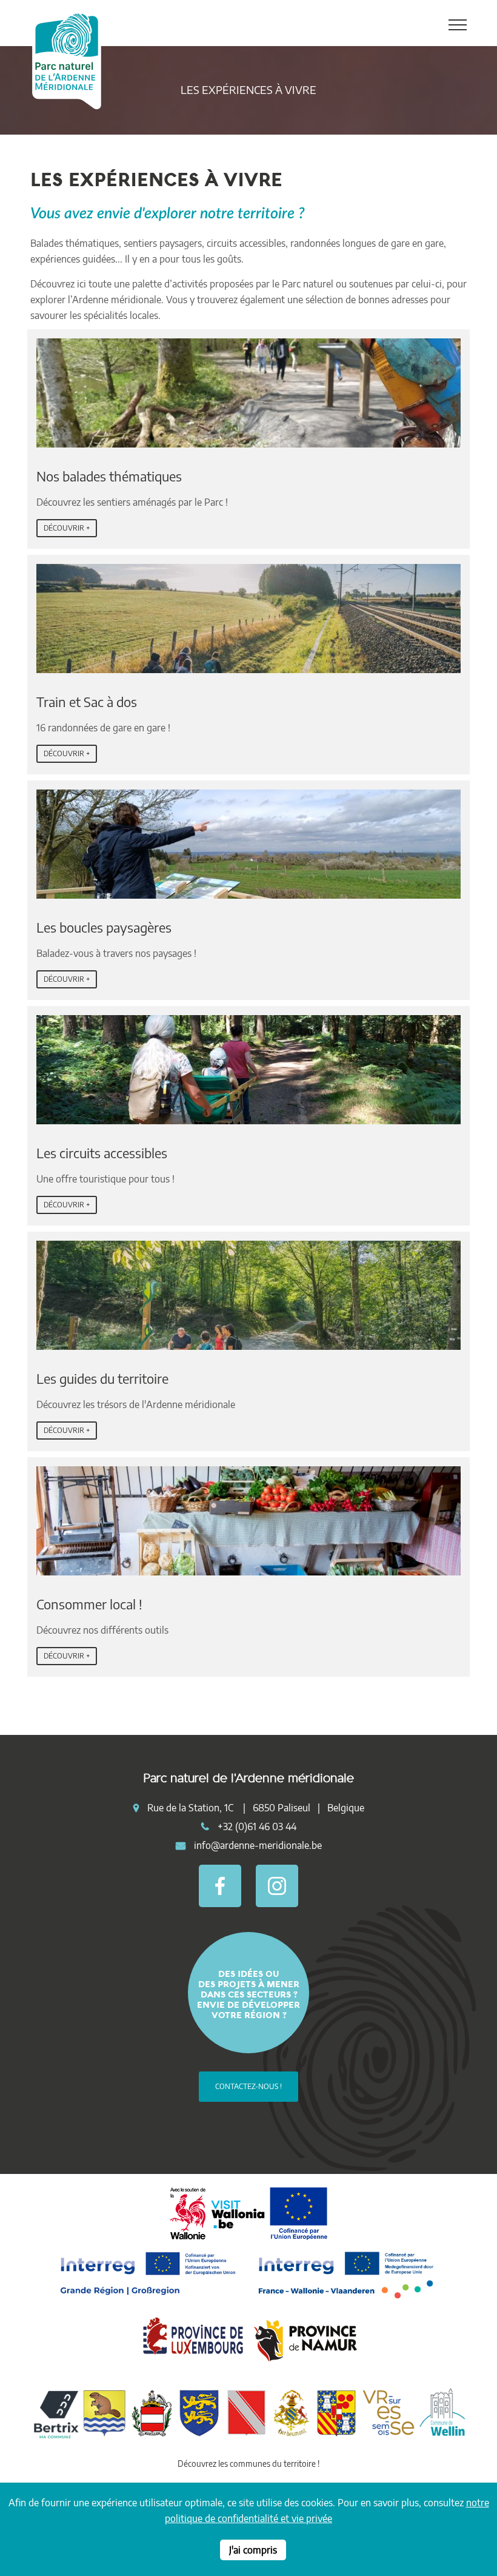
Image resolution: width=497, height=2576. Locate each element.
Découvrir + (67, 528)
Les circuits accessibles (102, 1153)
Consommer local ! (89, 1604)
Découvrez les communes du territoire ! (248, 2464)
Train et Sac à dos (87, 702)
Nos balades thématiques (109, 476)
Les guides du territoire (102, 1378)
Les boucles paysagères (104, 927)
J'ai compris (253, 2550)
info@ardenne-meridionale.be (258, 1845)
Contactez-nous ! (248, 2086)
